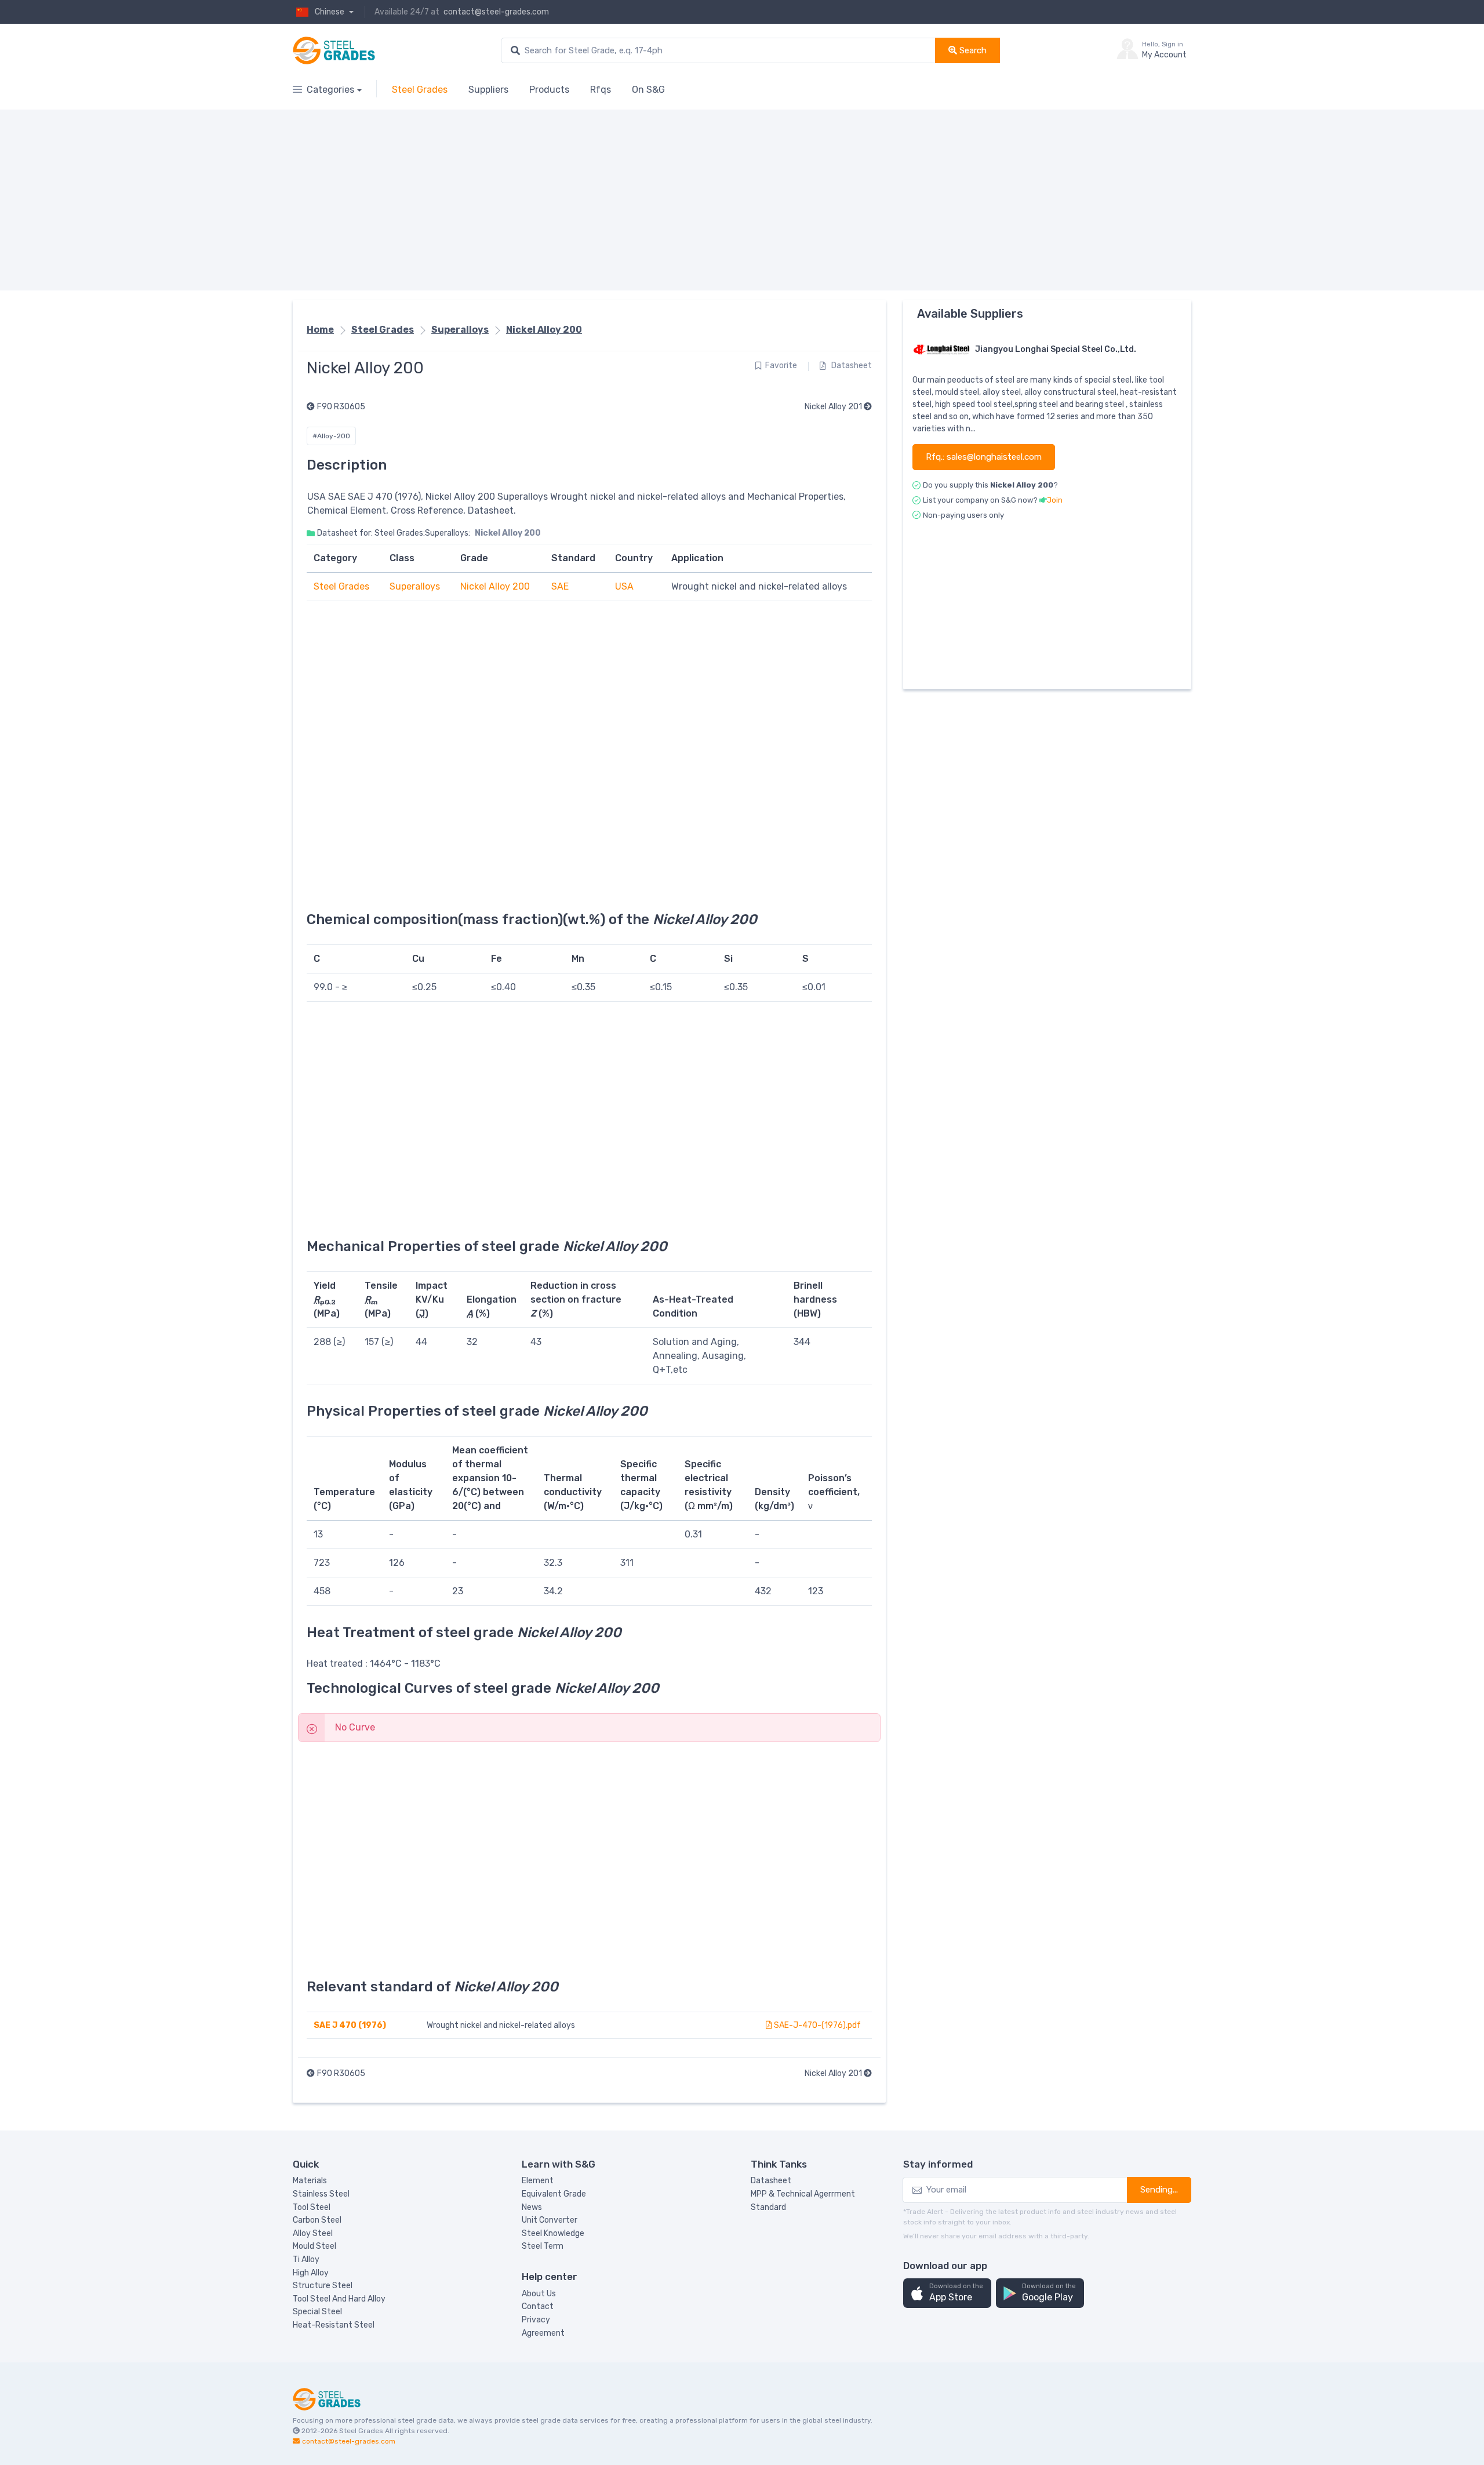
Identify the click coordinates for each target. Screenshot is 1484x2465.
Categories (330, 90)
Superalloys (460, 330)
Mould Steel (314, 2246)
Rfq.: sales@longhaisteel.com (984, 457)
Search (972, 50)
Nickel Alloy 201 (834, 407)
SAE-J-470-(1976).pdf (816, 2025)
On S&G (648, 90)
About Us (539, 2294)
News (532, 2207)
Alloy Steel (313, 2233)
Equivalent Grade (554, 2194)
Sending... (1159, 2190)
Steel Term (543, 2246)
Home (320, 330)
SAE (560, 586)
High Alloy (311, 2273)
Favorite (781, 366)
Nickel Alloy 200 (544, 330)
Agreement (543, 2333)
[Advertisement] (641, 200)
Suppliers (488, 90)
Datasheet (851, 366)
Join (1055, 500)
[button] (947, 2293)
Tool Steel (312, 2207)
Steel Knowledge (553, 2233)
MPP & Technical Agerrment (803, 2194)
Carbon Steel (317, 2220)
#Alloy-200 (331, 436)
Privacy (536, 2320)
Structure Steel (323, 2286)
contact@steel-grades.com (496, 12)
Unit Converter (550, 2220)
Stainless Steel (321, 2194)
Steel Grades (420, 90)
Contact (538, 2306)
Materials (310, 2181)
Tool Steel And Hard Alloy (339, 2299)
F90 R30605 (341, 407)
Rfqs (601, 90)
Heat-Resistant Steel (334, 2325)
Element (538, 2181)
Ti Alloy (306, 2259)
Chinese (330, 12)
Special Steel (317, 2312)
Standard (768, 2207)
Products (549, 90)
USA (624, 586)
